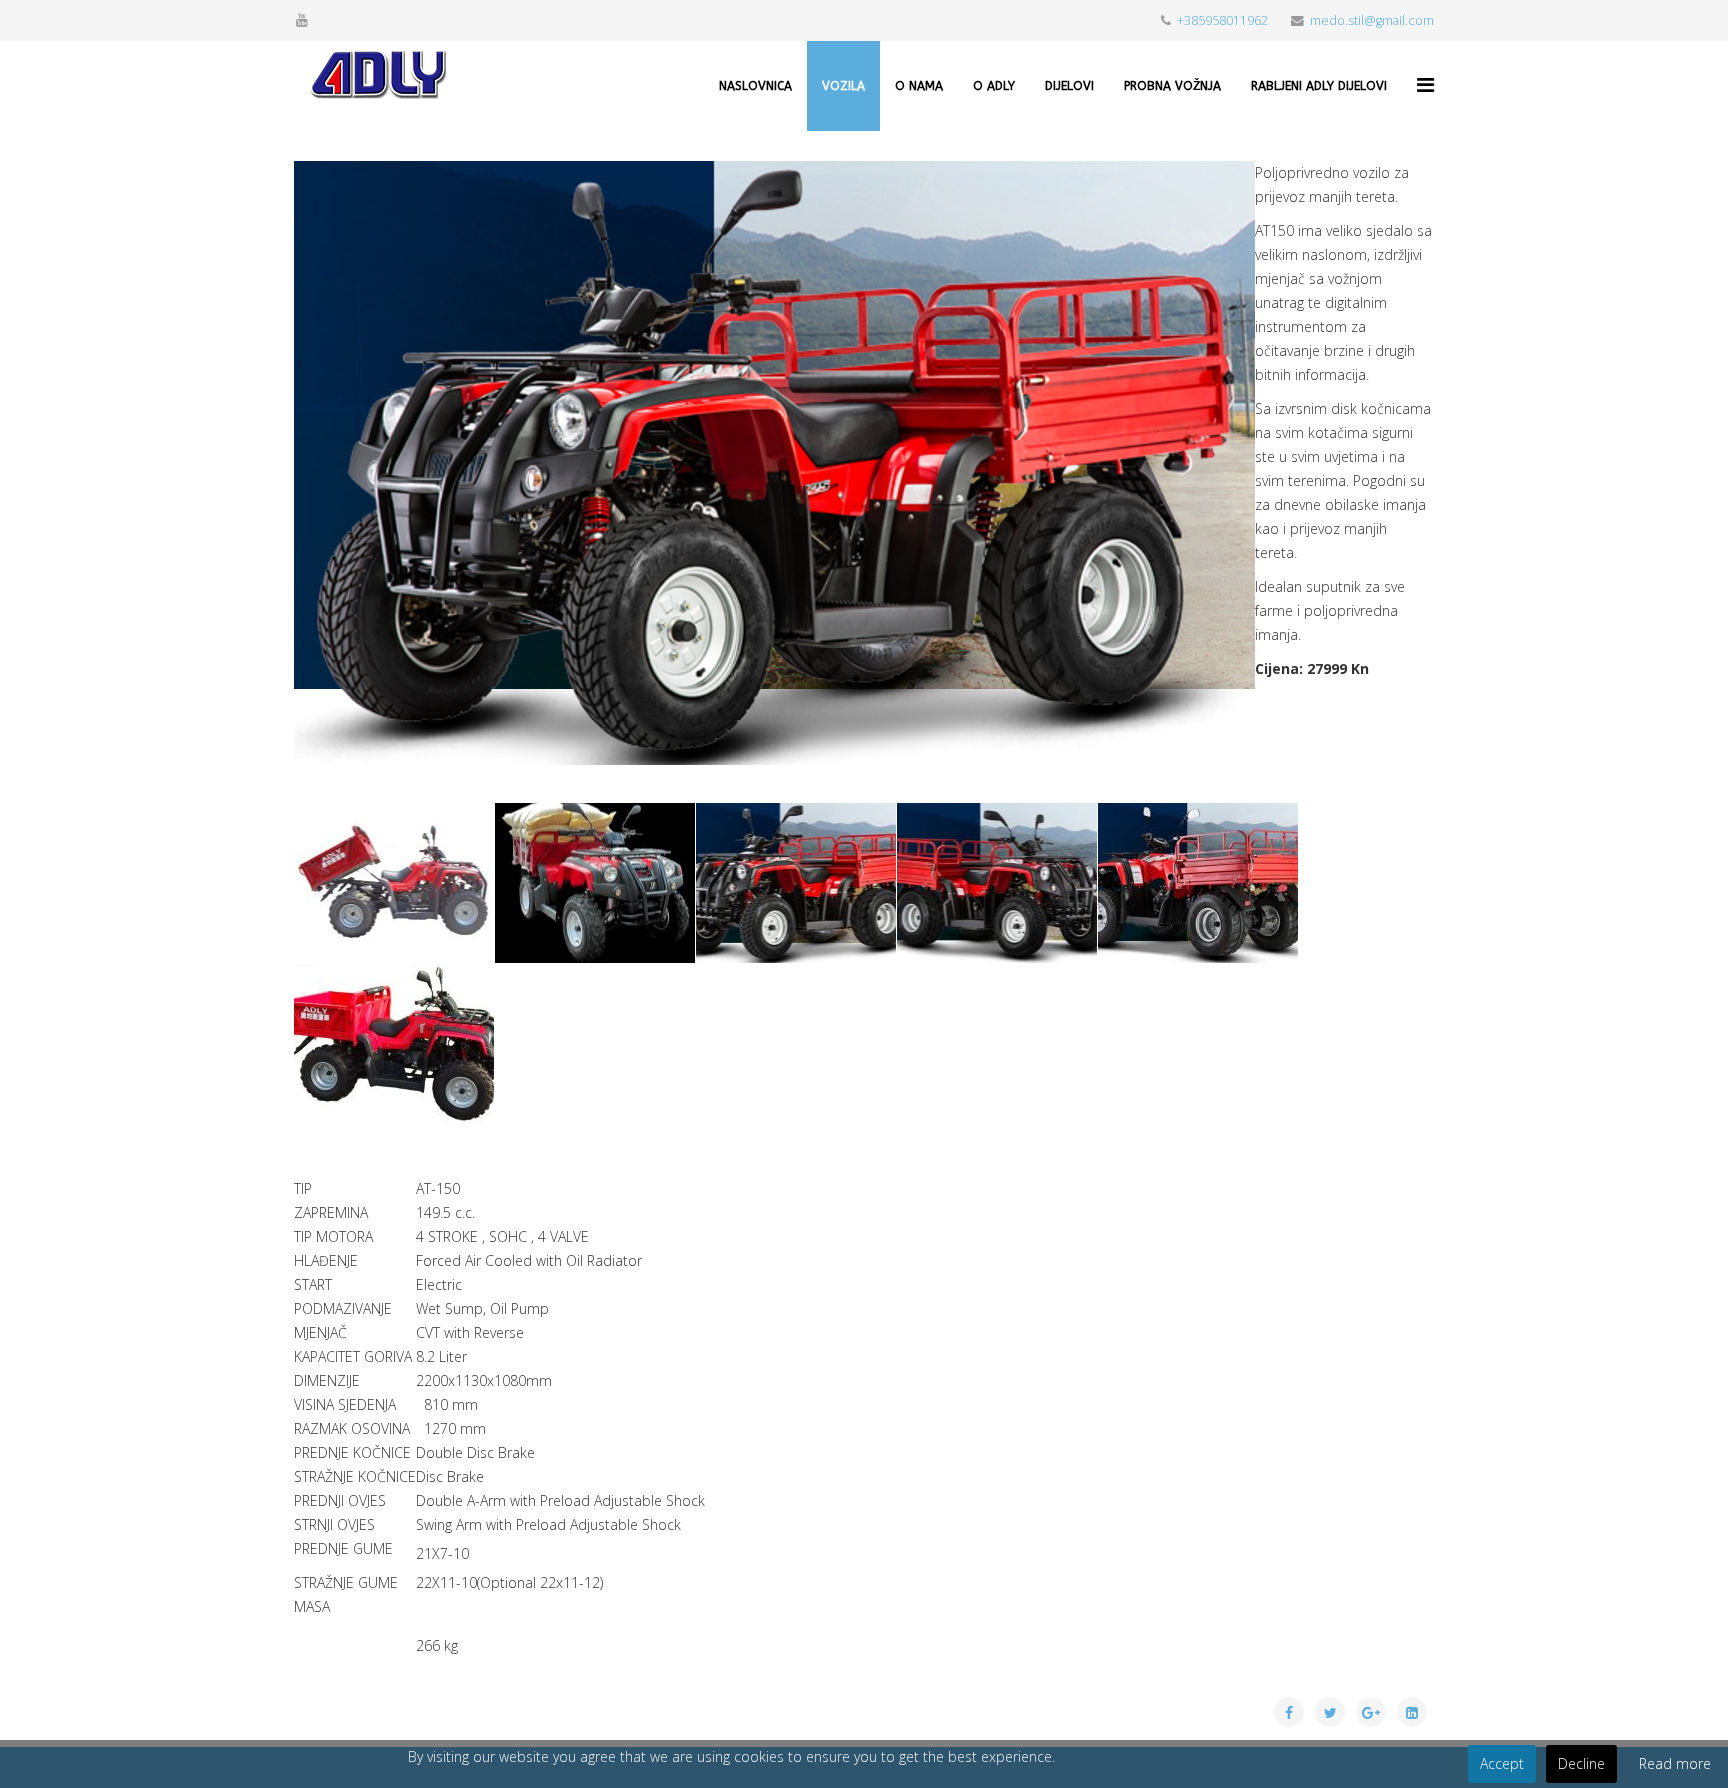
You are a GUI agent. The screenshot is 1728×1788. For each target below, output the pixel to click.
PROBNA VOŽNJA (1172, 86)
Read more (1675, 1763)
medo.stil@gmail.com (1372, 20)
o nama (919, 86)
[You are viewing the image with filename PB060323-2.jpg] (394, 1044)
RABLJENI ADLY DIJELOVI (1319, 86)
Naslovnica (755, 86)
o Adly (994, 86)
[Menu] (1425, 84)
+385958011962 (1222, 20)
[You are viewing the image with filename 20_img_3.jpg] (997, 883)
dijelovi (1069, 86)
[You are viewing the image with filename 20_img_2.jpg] (796, 883)
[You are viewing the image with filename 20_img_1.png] (595, 883)
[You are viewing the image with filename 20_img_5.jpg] (1198, 883)
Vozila (843, 86)
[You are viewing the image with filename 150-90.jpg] (394, 883)
